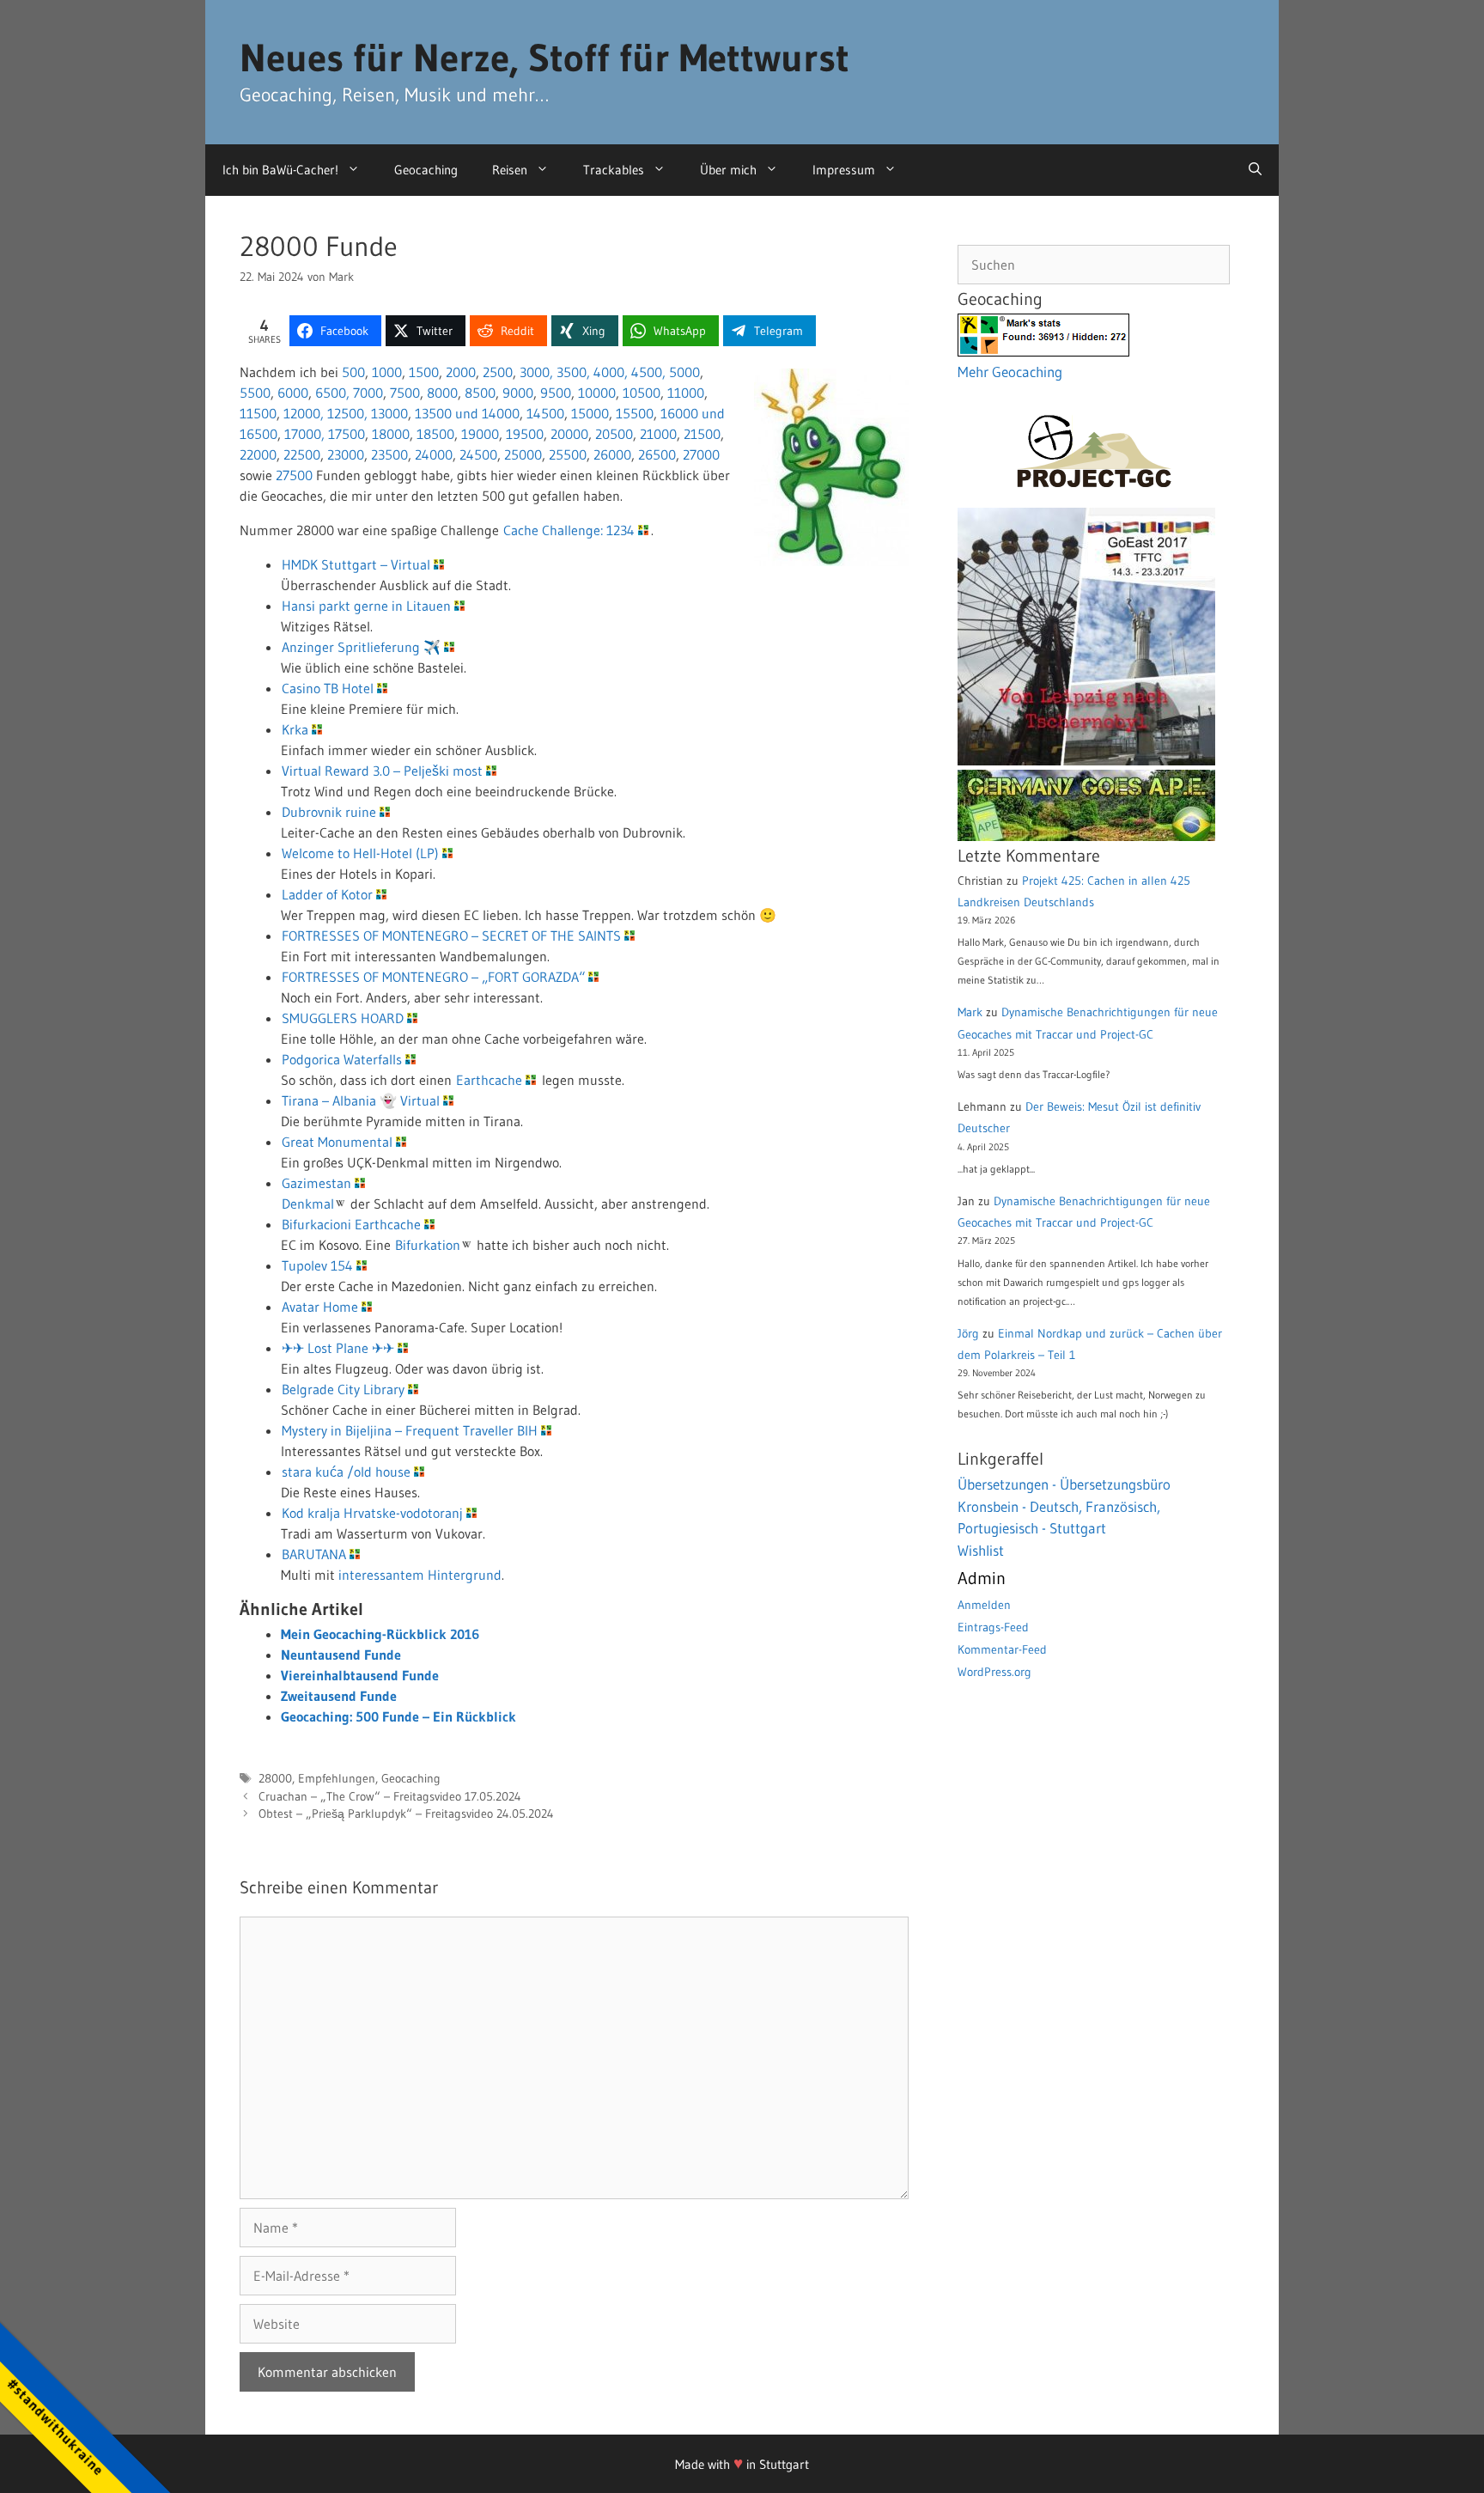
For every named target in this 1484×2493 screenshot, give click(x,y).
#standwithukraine (55, 2426)
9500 (556, 393)
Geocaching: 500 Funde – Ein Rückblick (398, 1716)
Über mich (728, 170)
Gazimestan (316, 1183)
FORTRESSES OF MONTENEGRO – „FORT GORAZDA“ (433, 977)
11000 (686, 393)
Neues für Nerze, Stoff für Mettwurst (544, 58)
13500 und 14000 (467, 413)
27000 (701, 454)
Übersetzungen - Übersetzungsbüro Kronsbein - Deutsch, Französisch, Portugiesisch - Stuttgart (1064, 1506)
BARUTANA (314, 1554)
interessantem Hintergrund (420, 1575)
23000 (346, 454)
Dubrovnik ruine (329, 812)
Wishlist (981, 1550)
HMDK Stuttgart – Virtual (356, 564)
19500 (525, 434)
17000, (306, 434)
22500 (302, 454)
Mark (970, 1012)
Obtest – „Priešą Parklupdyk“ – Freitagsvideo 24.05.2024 (406, 1814)
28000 (275, 1779)
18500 (435, 434)
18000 (391, 434)
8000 (442, 393)
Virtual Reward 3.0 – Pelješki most (382, 771)
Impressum (844, 170)
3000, (536, 372)
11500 (258, 413)
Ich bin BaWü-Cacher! (280, 170)
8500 (480, 393)
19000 (480, 434)
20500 (614, 434)
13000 (389, 413)
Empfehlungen (337, 1779)
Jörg (968, 1333)
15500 (635, 413)
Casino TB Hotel (328, 688)
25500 (568, 454)
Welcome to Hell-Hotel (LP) (360, 853)
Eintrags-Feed (993, 1627)
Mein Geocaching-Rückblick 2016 (380, 1634)
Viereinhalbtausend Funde (360, 1675)
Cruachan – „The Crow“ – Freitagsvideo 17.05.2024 (390, 1797)
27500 (294, 475)
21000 (658, 434)
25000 (523, 454)
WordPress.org (994, 1672)
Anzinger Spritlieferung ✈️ (361, 647)
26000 (612, 454)
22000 (258, 454)
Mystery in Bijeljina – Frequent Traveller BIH (410, 1430)
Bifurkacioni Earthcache (351, 1224)
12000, (304, 413)
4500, (648, 372)
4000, (611, 372)
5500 (255, 393)
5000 (684, 372)
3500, (573, 372)
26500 (657, 454)
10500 (642, 393)
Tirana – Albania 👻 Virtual (361, 1100)
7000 (368, 393)
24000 (434, 454)
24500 (478, 454)
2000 (461, 372)
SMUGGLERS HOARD (343, 1018)
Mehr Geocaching (1010, 372)
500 (353, 372)
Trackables (614, 170)
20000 (569, 434)
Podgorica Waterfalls (342, 1059)
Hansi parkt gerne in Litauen (366, 606)
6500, (332, 393)
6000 (293, 393)
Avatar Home (320, 1307)
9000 (518, 393)
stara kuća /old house (346, 1472)
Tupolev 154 (317, 1265)
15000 (590, 413)
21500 (702, 434)
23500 (389, 454)
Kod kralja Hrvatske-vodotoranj (372, 1513)
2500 (498, 372)
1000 (387, 372)
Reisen (510, 170)
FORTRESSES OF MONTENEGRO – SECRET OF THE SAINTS (451, 936)
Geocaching (426, 170)
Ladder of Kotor (327, 894)
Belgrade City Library (343, 1389)
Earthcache (489, 1080)
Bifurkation (428, 1245)
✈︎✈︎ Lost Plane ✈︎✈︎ (338, 1348)
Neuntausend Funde (341, 1655)
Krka (295, 729)
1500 (424, 372)
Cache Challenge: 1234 (569, 530)
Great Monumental (337, 1142)
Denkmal (308, 1204)
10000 (597, 393)
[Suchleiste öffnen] (1255, 170)
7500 (405, 393)
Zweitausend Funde (339, 1696)
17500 (347, 434)
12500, (347, 413)
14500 (545, 413)
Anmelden (984, 1605)
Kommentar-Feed (1002, 1649)
